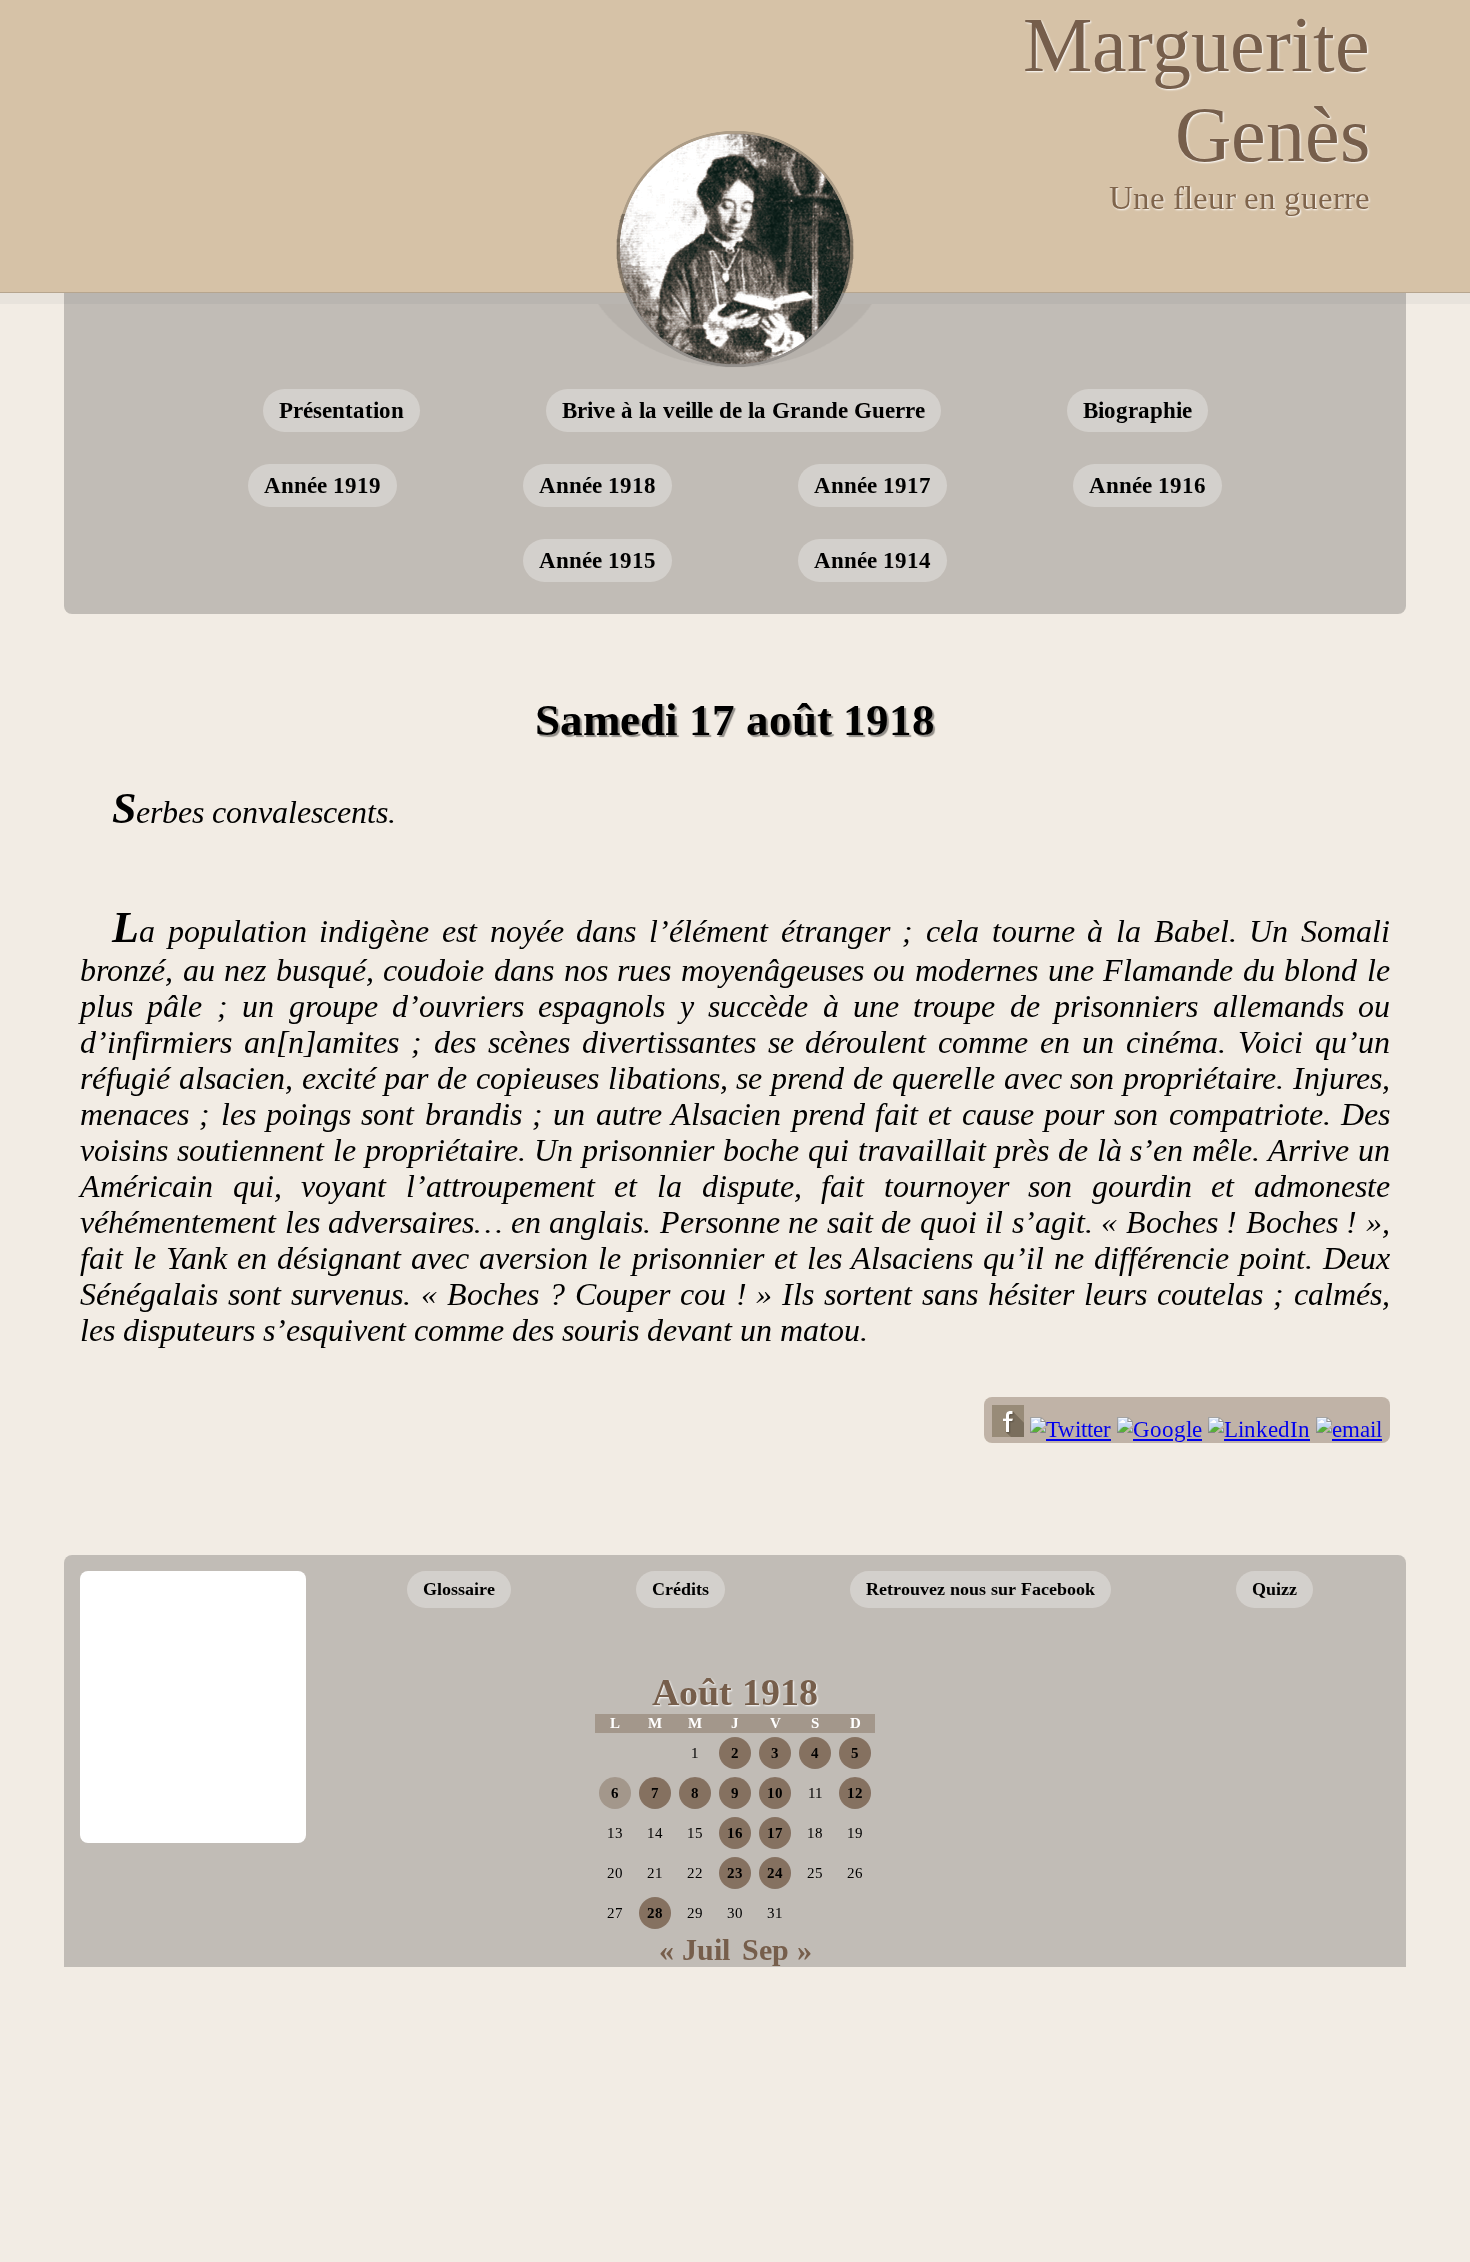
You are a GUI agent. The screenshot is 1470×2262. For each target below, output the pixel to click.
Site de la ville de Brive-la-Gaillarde (199, 1775)
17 (775, 1833)
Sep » (777, 1949)
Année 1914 (872, 560)
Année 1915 (597, 560)
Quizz (1274, 1589)
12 (855, 1793)
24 (775, 1873)
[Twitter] (1070, 1429)
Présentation (341, 410)
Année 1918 (597, 485)
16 (735, 1833)
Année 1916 (1147, 485)
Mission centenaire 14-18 (1228, 1812)
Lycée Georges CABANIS (193, 1639)
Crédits (680, 1589)
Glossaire (459, 1589)
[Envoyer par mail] (1349, 1429)
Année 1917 (872, 485)
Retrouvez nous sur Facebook (980, 1589)
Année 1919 (322, 485)
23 (735, 1873)
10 (775, 1793)
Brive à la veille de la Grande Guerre (743, 410)
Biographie (1137, 410)
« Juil (694, 1949)
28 (655, 1913)
